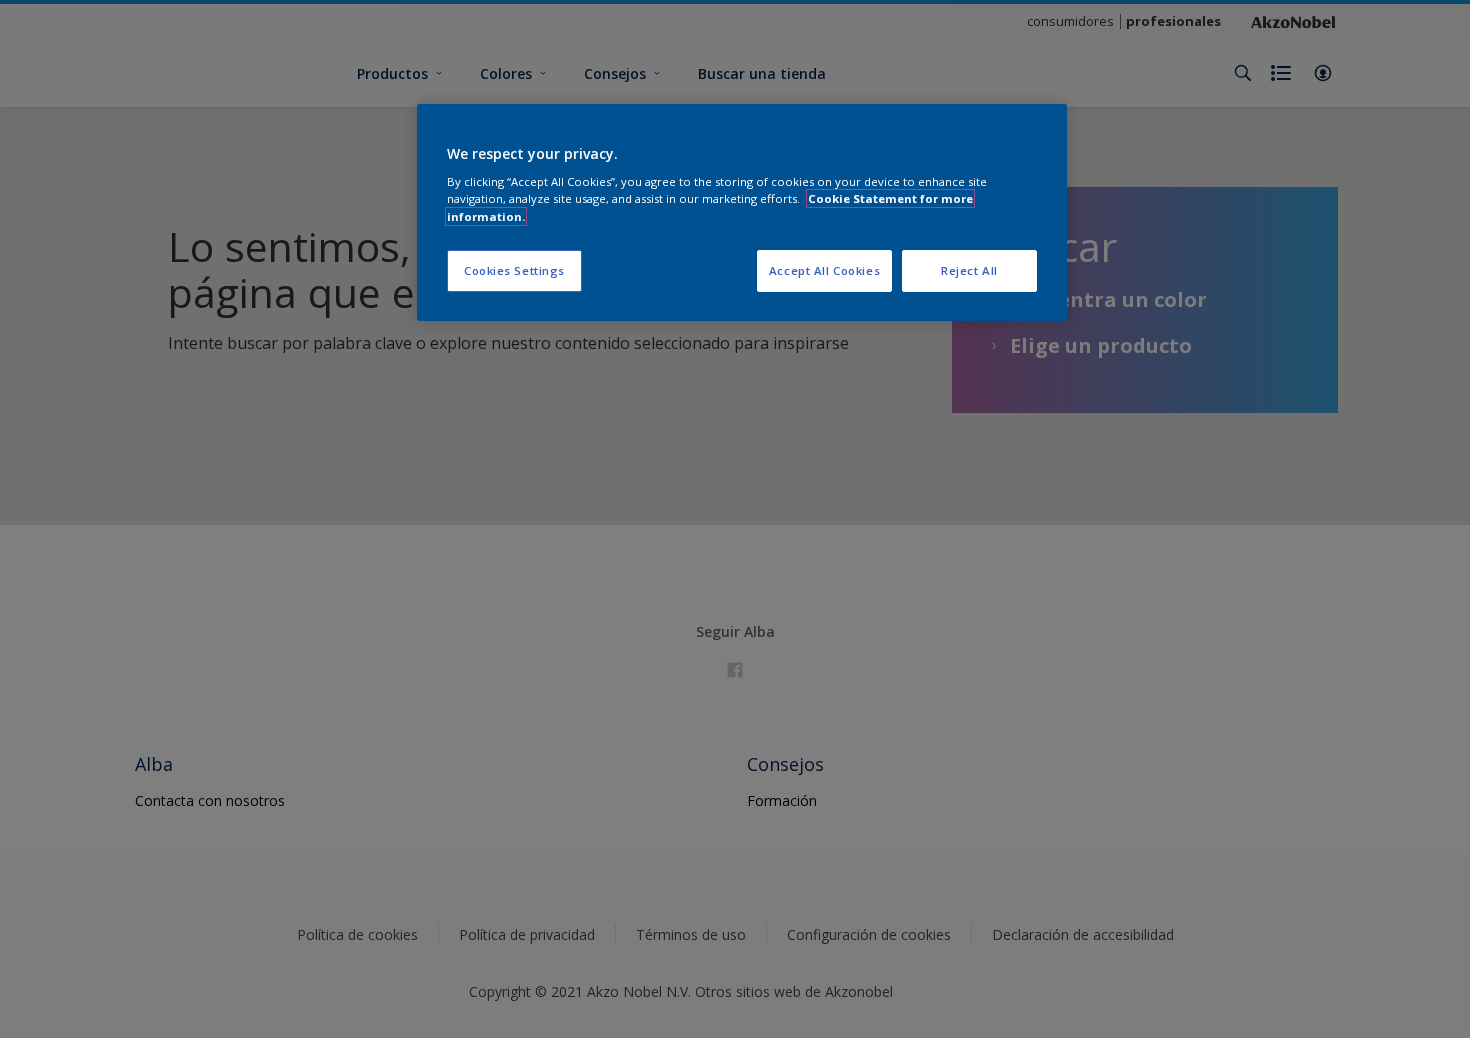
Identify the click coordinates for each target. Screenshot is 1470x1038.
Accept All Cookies (824, 270)
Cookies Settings (514, 270)
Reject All (969, 270)
